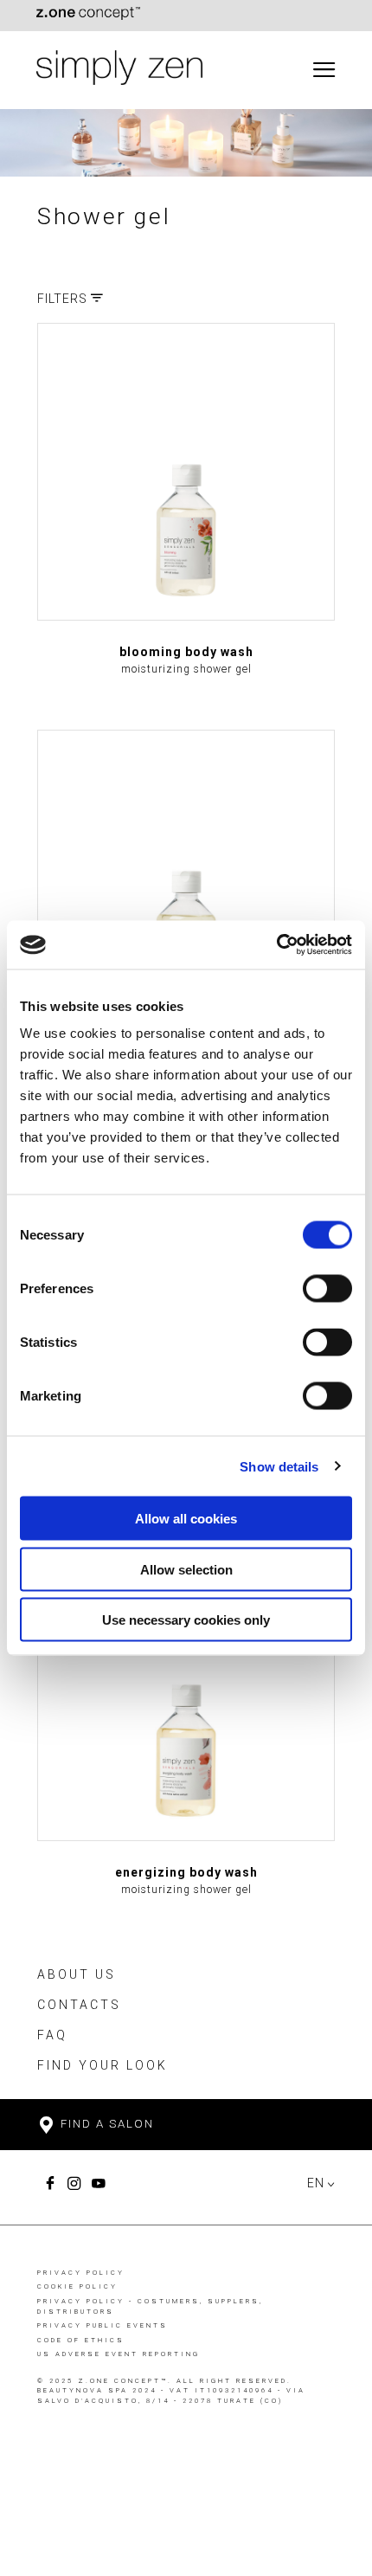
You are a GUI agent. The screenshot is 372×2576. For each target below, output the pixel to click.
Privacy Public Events (103, 2325)
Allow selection (186, 1569)
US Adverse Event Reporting (119, 2354)
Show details (279, 1466)
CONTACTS (79, 2005)
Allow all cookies (186, 1519)
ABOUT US (77, 1974)
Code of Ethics (81, 2340)
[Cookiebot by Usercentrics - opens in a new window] (276, 945)
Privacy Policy (81, 2273)
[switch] (327, 1289)
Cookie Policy (77, 2286)
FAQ (52, 2035)
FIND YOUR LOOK (103, 2065)
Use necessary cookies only (186, 1620)
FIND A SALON (105, 2124)
